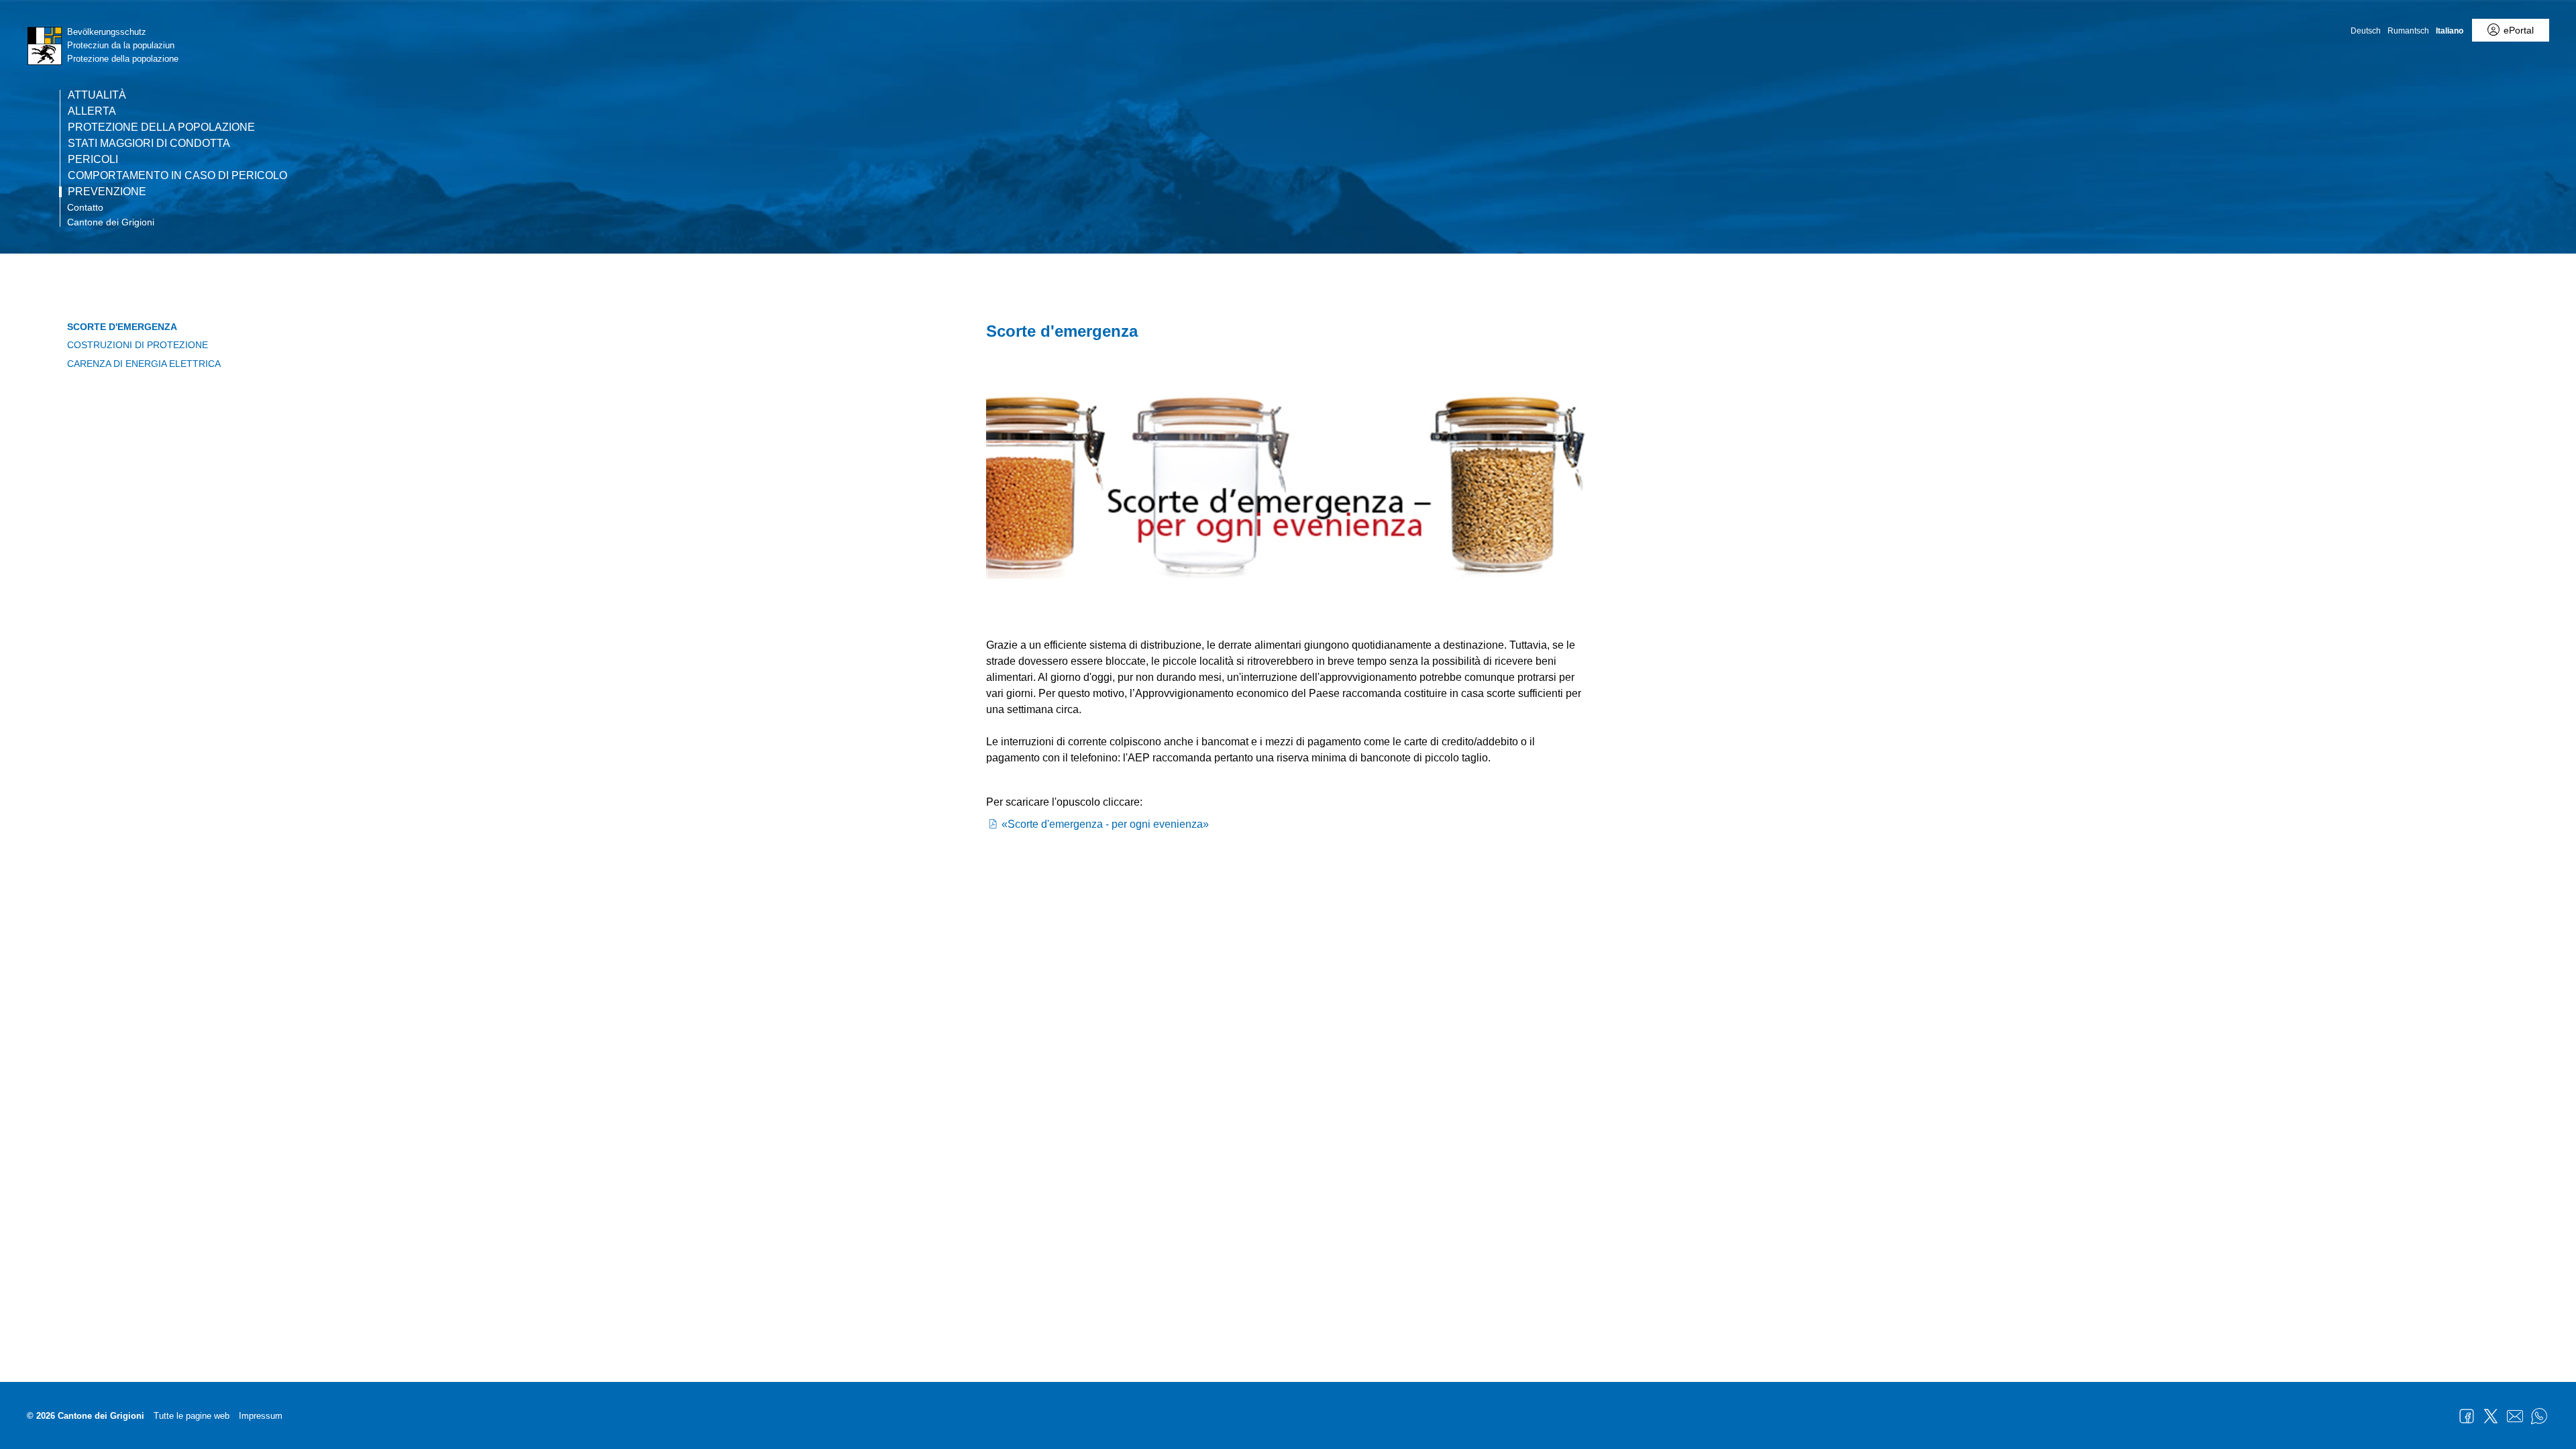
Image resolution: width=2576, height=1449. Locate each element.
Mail (2515, 1416)
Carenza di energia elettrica (144, 364)
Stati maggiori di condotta (149, 144)
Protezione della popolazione (161, 127)
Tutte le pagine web (192, 1416)
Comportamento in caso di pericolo (177, 176)
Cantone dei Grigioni (111, 222)
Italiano (2450, 31)
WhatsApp (2539, 1416)
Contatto (85, 207)
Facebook (2467, 1416)
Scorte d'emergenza (122, 327)
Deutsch (2366, 31)
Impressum (261, 1416)
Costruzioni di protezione (138, 345)
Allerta (92, 111)
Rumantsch (2408, 31)
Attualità (97, 95)
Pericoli (93, 160)
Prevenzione (107, 192)
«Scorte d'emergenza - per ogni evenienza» (1105, 824)
